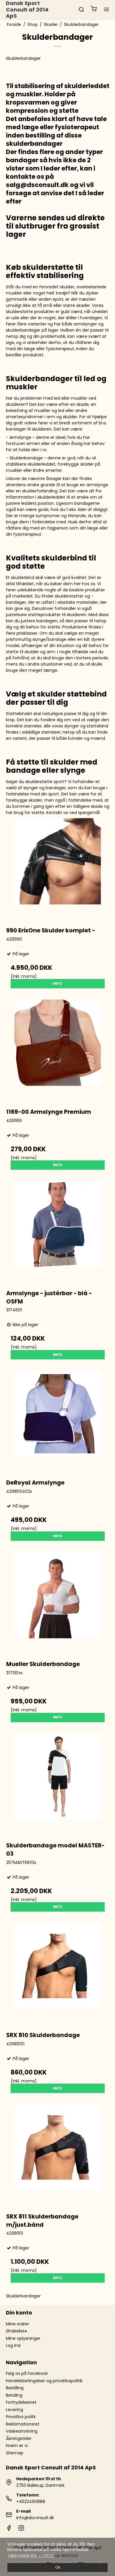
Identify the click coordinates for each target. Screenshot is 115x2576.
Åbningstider (19, 2438)
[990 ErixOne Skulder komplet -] (58, 870)
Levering (14, 2410)
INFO (57, 983)
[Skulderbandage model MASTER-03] (58, 1785)
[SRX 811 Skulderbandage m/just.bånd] (58, 2156)
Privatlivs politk (21, 2417)
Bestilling (15, 2388)
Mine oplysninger (23, 2338)
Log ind (13, 2345)
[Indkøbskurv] (94, 10)
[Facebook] (9, 2529)
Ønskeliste (17, 2331)
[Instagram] (21, 2529)
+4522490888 (31, 2501)
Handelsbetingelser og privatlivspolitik (44, 2381)
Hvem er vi (17, 2446)
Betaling (14, 2395)
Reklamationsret (23, 2424)
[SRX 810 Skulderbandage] (58, 1974)
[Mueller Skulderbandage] (58, 1603)
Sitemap (15, 2453)
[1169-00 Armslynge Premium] (58, 1051)
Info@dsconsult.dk (35, 2518)
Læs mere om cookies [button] (31, 2555)
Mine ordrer (18, 2324)
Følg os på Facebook (27, 2373)
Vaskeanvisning (22, 2431)
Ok (58, 2567)
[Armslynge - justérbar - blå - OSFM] (58, 1232)
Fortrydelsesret (21, 2402)
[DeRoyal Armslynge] (58, 1422)
